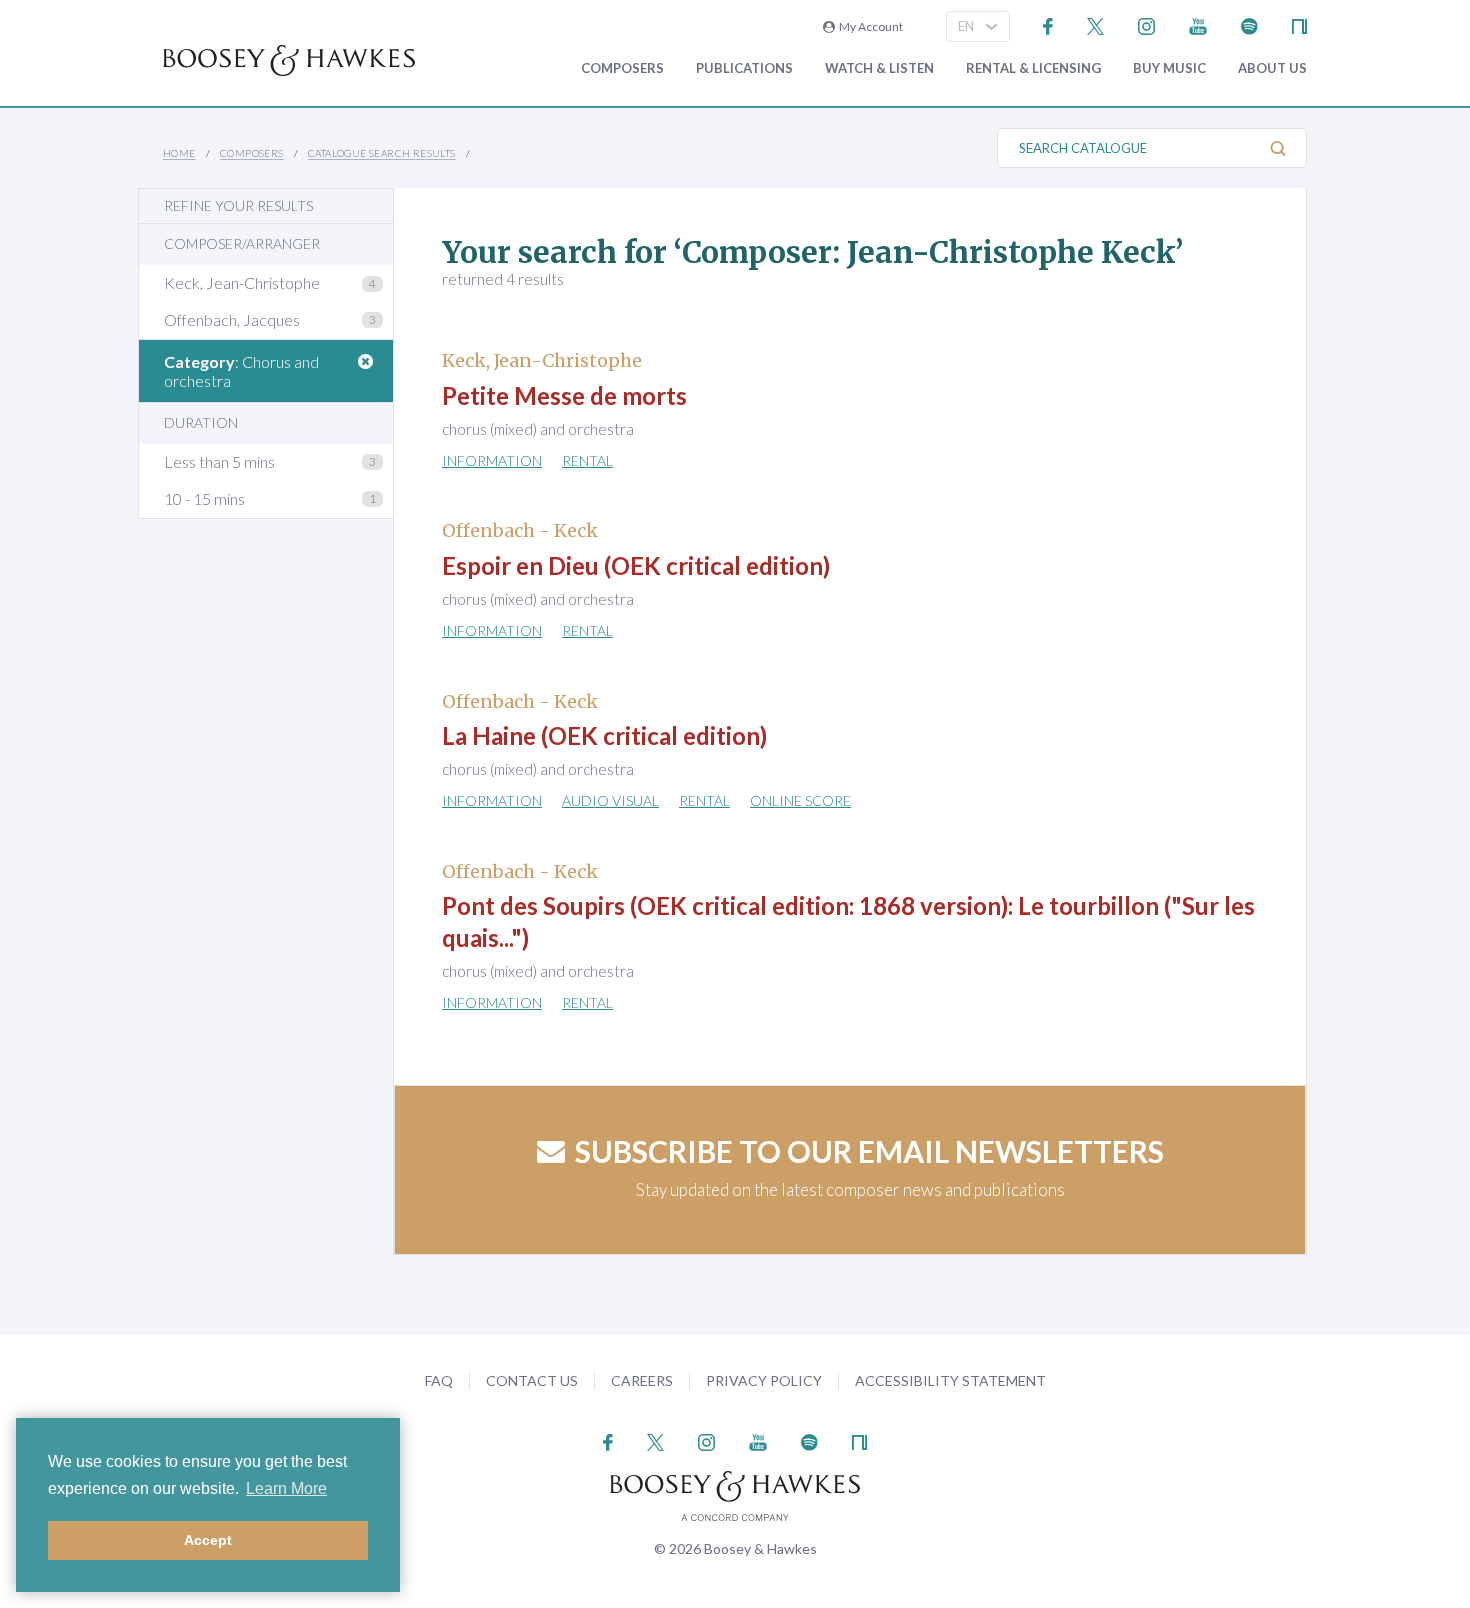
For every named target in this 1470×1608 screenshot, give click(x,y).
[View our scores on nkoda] (1299, 24)
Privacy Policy (764, 1380)
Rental (587, 460)
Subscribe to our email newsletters (869, 1151)
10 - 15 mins (204, 498)
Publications (744, 68)
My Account (869, 26)
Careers (642, 1380)
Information (492, 460)
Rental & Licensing (1033, 68)
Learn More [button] (286, 1488)
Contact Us (532, 1380)
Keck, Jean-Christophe (242, 282)
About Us (1272, 68)
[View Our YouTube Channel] (1198, 24)
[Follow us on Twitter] (1095, 24)
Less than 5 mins (219, 461)
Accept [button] (208, 1540)
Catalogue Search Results (382, 153)
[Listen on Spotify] (1249, 24)
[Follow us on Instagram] (1146, 24)
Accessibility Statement (950, 1380)
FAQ (439, 1380)
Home (179, 153)
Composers (622, 68)
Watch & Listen (879, 68)
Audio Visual (610, 800)
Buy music (1169, 68)
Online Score (800, 800)
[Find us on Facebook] (1048, 24)
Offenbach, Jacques (232, 319)
